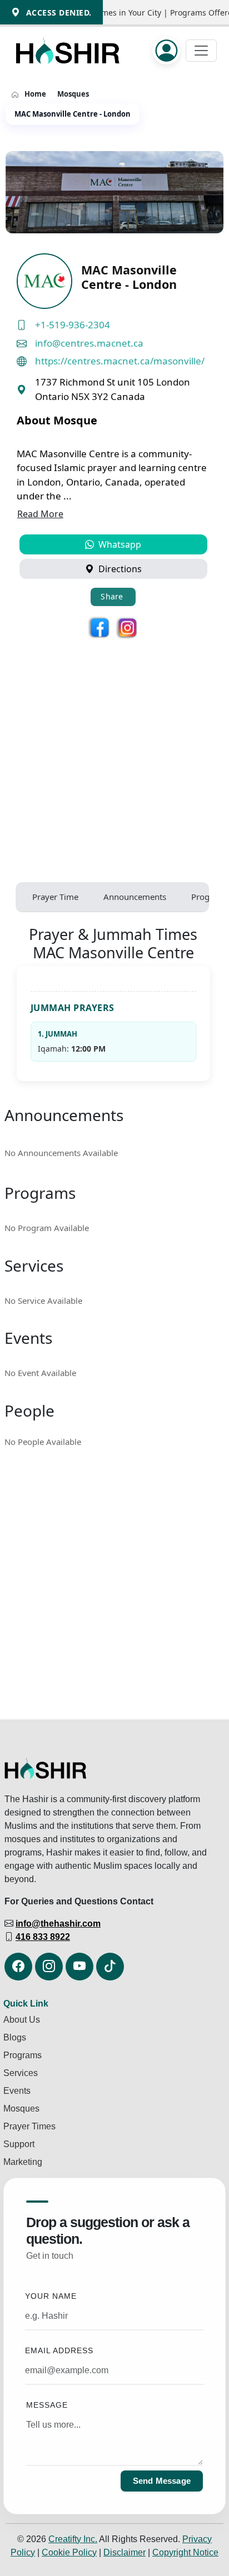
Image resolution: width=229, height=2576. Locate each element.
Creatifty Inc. (73, 2539)
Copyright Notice (185, 2552)
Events (17, 2091)
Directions (119, 569)
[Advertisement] (114, 754)
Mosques (73, 94)
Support (19, 2144)
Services (21, 2073)
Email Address (59, 2351)
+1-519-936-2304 (73, 325)
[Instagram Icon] (49, 1967)
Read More (40, 514)
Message (47, 2405)
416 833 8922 (43, 1937)
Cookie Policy (69, 2552)
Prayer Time (55, 897)
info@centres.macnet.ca (89, 343)
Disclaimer (125, 2552)
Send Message (162, 2481)
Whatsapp (119, 544)
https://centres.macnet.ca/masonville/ (120, 361)
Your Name (51, 2296)
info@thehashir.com (58, 1924)
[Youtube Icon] (79, 1967)
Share (112, 596)
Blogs (15, 2037)
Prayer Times (29, 2126)
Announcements (135, 897)
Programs (23, 2055)
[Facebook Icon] (18, 1967)
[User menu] (169, 51)
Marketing (23, 2162)
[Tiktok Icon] (110, 1967)
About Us (22, 2020)
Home (35, 94)
